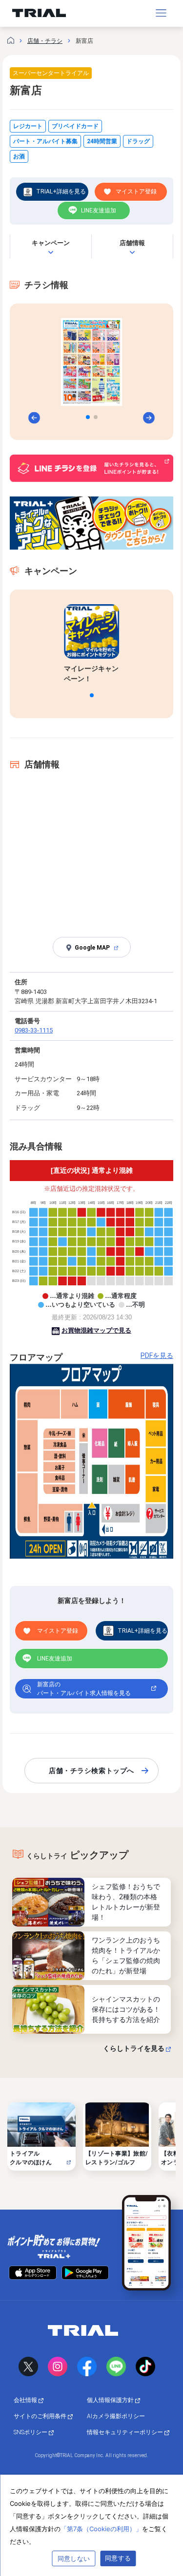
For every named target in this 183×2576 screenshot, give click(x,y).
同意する (118, 2558)
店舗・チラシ (45, 41)
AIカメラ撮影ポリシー (116, 2416)
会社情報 (26, 2400)
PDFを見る (157, 1355)
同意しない (74, 2558)
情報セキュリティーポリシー (126, 2432)
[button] (88, 417)
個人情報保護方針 (111, 2400)
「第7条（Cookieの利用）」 (101, 2529)
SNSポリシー (31, 2432)
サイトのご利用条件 (41, 2416)
